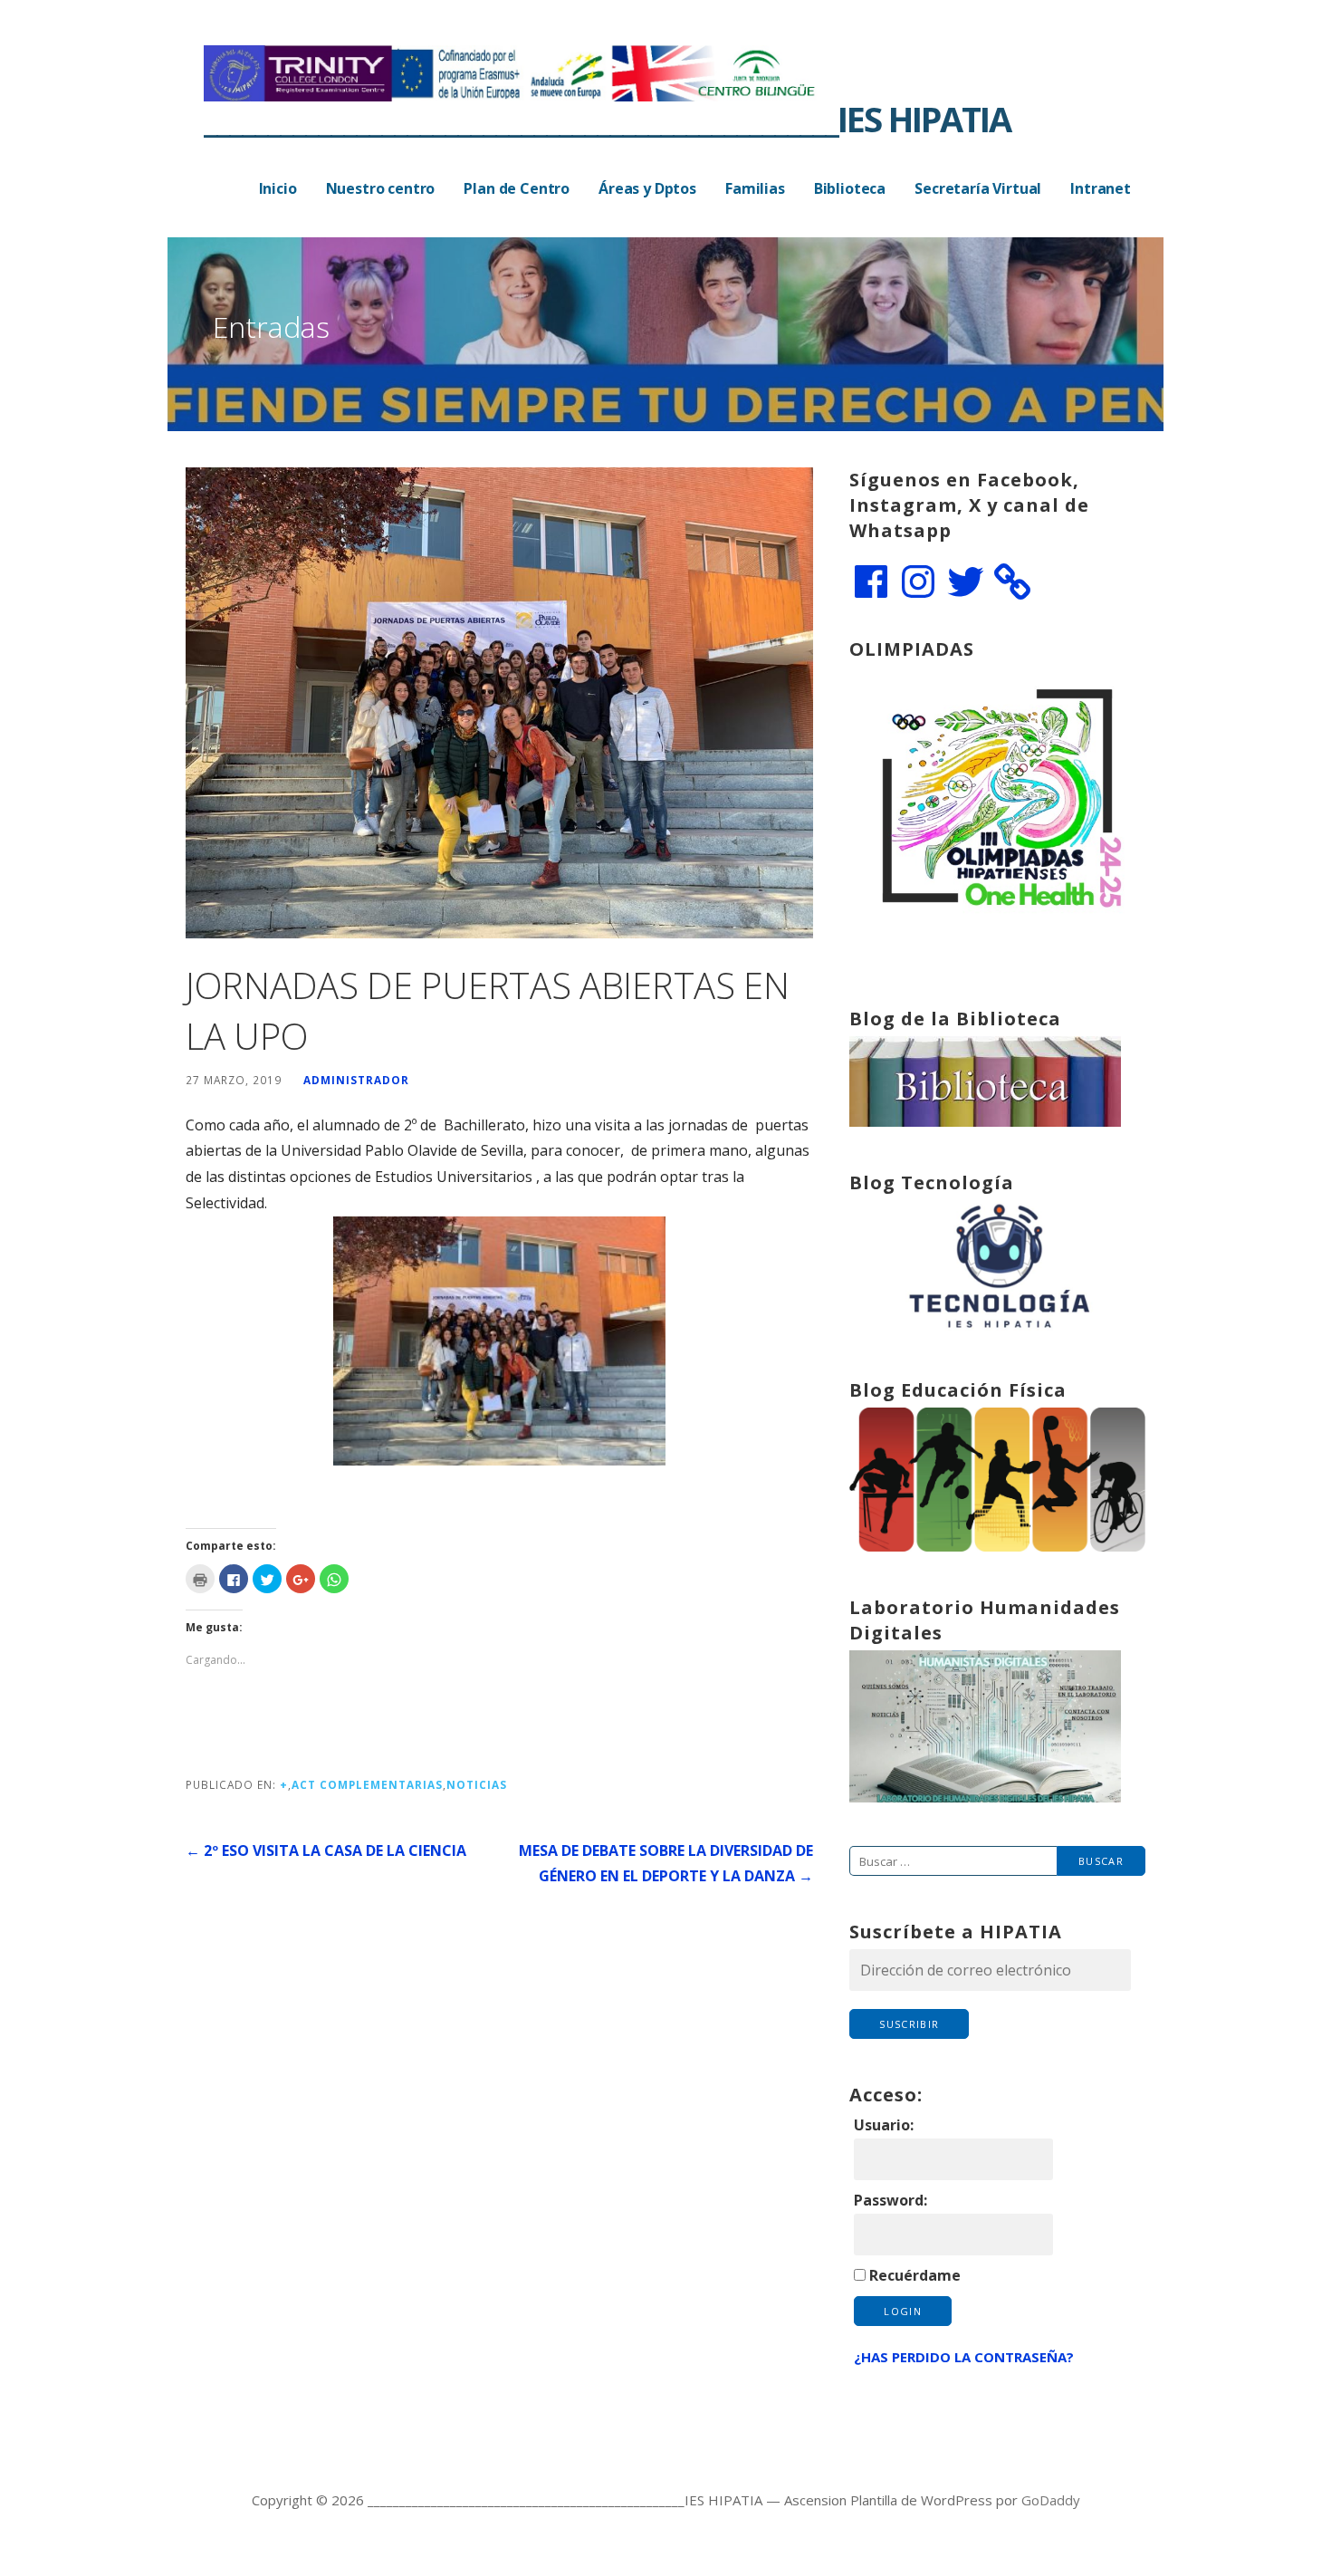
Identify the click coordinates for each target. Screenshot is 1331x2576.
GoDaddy (1051, 2500)
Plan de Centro (517, 188)
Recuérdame (915, 2275)
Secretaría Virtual (978, 188)
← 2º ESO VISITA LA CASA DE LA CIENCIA (326, 1850)
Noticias (477, 1784)
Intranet (1101, 188)
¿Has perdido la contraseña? (964, 2357)
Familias (755, 188)
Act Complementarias (367, 1784)
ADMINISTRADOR (356, 1080)
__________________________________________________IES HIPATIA (607, 119)
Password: (891, 2200)
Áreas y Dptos (647, 188)
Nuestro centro (381, 188)
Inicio (278, 188)
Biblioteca (850, 188)
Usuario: (884, 2125)
